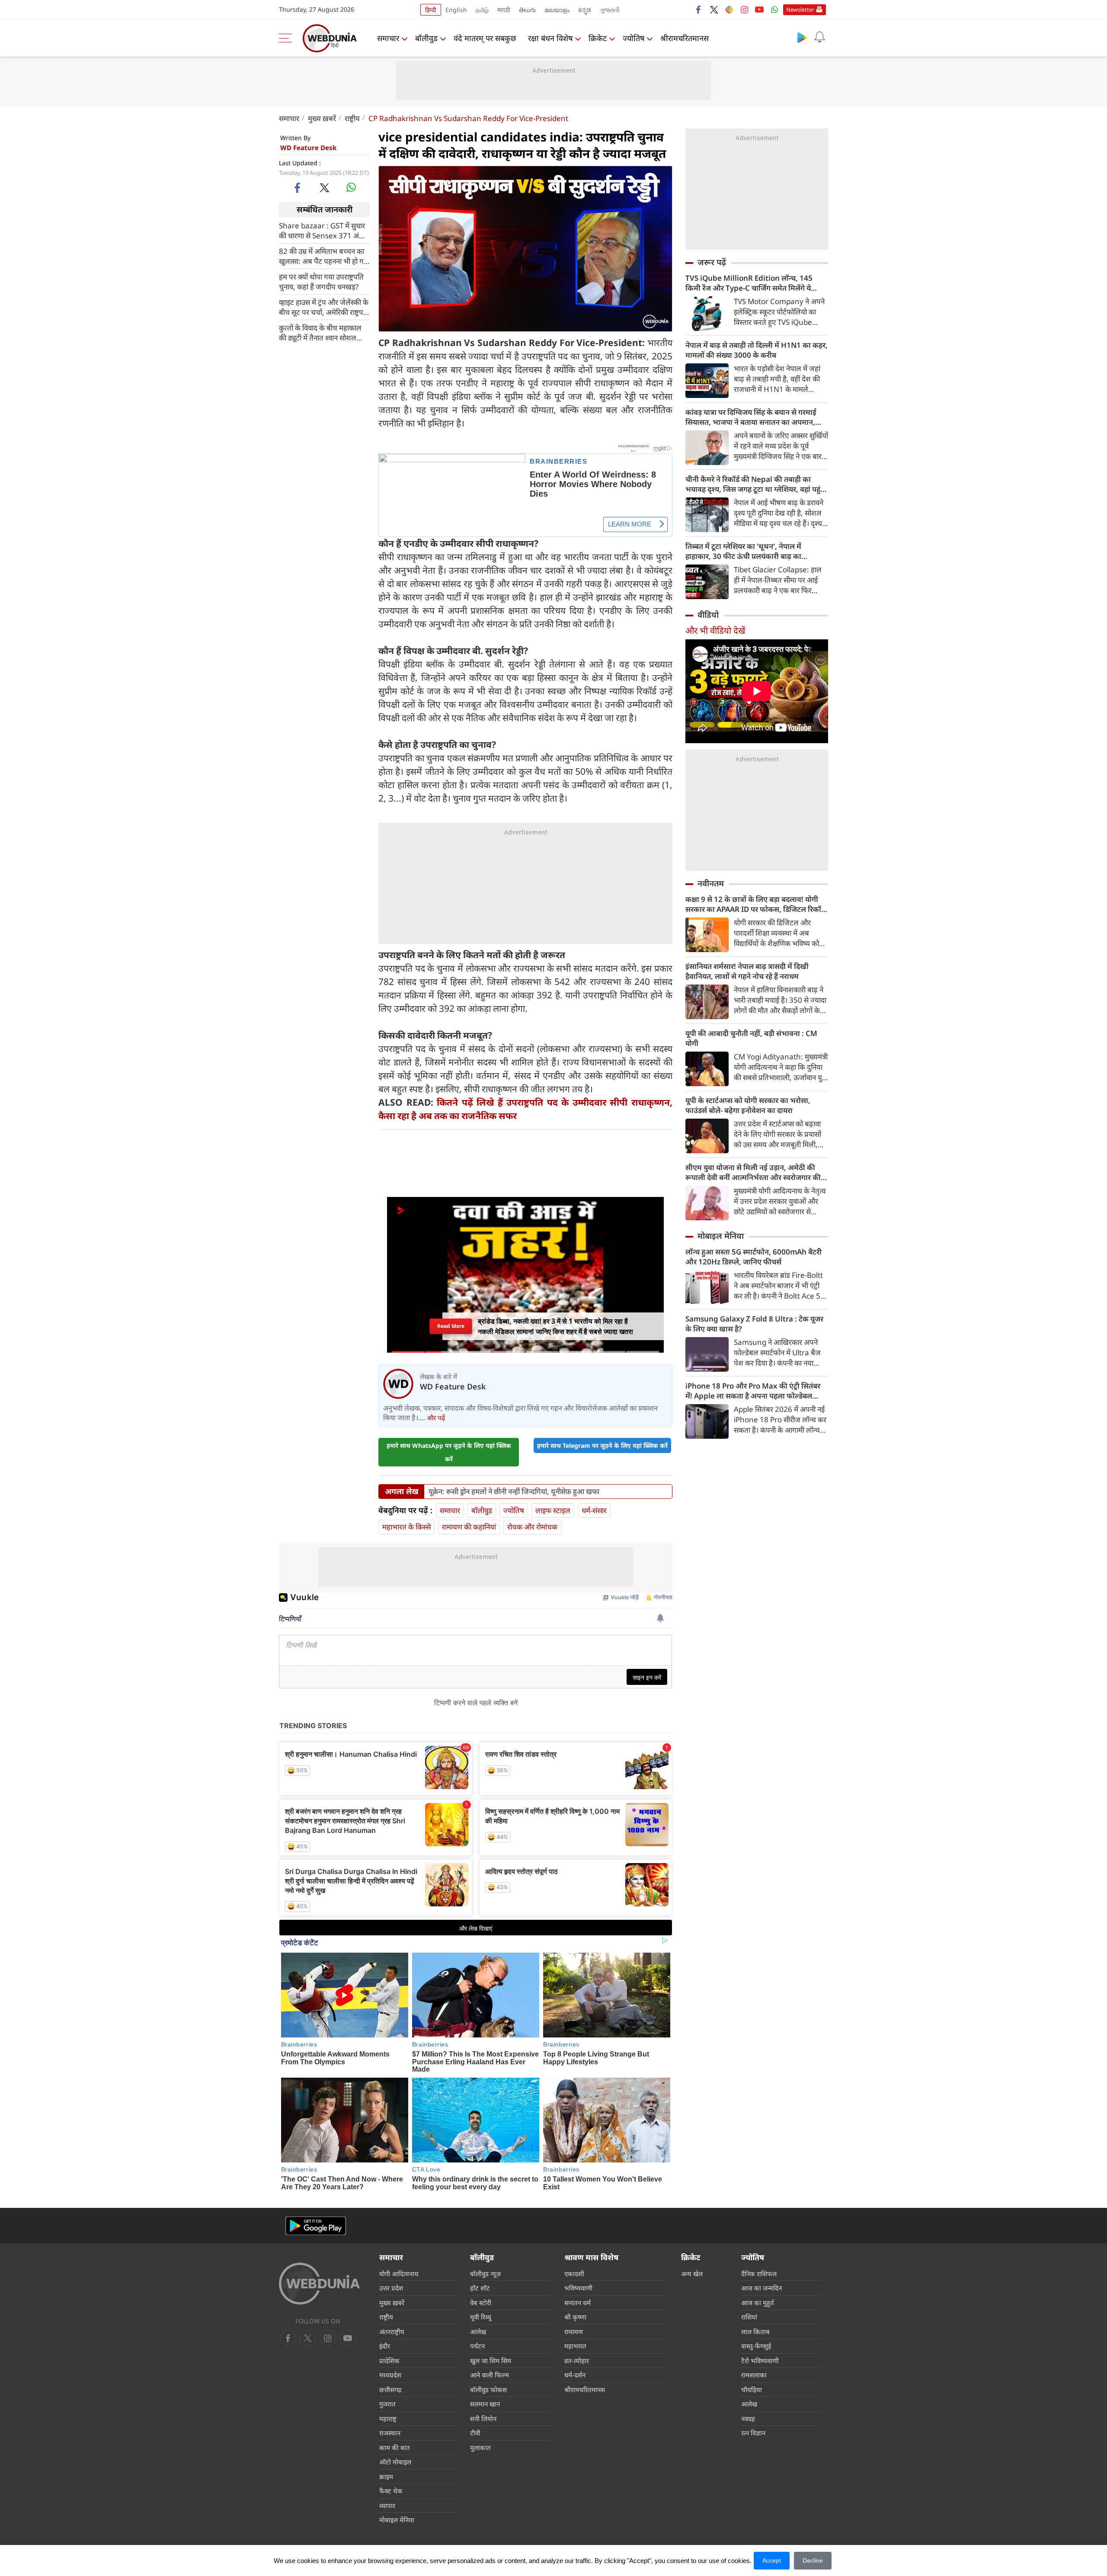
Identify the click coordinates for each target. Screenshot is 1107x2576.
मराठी (504, 10)
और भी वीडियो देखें (715, 630)
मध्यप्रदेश (390, 2375)
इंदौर (385, 2346)
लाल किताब (755, 2332)
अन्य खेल (692, 2274)
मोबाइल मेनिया (721, 1236)
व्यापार (387, 2505)
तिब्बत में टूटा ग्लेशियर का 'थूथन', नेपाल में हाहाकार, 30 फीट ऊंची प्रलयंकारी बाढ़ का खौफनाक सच (743, 551)
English (456, 10)
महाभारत (575, 2346)
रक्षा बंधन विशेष (550, 38)
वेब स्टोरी (481, 2303)
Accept (772, 2560)
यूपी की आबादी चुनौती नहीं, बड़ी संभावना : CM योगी (751, 1038)
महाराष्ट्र (388, 2419)
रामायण (574, 2332)
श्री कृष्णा (575, 2317)
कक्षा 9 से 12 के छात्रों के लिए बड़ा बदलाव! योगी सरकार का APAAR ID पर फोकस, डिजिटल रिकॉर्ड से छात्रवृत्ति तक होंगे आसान (755, 904)
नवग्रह (748, 2419)
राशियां (749, 2317)
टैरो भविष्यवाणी (760, 2361)
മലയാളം (557, 10)
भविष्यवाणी (578, 2288)
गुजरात (387, 2404)
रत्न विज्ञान (753, 2433)
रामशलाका (754, 2375)
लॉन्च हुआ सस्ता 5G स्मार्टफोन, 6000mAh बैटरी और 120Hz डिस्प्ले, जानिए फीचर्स (753, 1257)
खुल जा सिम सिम (491, 2361)
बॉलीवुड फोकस (488, 2390)
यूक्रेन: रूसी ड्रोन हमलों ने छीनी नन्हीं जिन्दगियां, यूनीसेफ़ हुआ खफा (514, 1492)
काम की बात (395, 2448)
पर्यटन (477, 2346)
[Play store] (802, 37)
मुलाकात (480, 2448)
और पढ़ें (436, 1418)
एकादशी (574, 2274)
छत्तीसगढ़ (390, 2390)
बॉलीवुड (426, 38)
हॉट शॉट (480, 2288)
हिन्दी (431, 10)
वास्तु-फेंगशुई (756, 2346)
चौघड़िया (752, 2390)
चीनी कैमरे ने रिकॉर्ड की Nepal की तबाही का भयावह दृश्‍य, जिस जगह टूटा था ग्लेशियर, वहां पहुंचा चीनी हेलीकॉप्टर (756, 484)
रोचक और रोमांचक (532, 1527)
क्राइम (386, 2477)
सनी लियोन (483, 2419)
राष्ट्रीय (352, 118)
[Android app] (316, 2226)
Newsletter (800, 10)
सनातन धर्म (577, 2303)
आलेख (478, 2332)
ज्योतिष (633, 38)
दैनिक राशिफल (759, 2274)
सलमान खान (485, 2404)
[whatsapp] (351, 187)
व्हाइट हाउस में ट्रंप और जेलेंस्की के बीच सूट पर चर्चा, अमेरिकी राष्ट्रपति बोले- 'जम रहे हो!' (324, 307)
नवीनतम (711, 883)
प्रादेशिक (389, 2361)
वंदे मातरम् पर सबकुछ (485, 38)
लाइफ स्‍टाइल (553, 1510)
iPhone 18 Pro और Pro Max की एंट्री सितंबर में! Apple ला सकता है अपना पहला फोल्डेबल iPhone (753, 1391)
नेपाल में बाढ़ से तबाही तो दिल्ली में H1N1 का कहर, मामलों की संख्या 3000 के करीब (757, 350)
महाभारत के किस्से (406, 1527)
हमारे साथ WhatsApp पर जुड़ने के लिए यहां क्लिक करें (449, 1452)
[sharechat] (729, 10)
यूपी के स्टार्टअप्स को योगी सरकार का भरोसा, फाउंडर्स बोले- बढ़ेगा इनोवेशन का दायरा (748, 1105)
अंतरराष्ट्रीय (392, 2332)
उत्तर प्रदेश (391, 2288)
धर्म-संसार (594, 1510)
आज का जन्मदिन (761, 2288)
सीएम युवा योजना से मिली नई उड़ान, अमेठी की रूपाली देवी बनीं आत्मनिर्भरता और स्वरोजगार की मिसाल (753, 1172)
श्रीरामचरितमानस (685, 38)
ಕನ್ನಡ (585, 10)
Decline (813, 2560)
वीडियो (708, 615)
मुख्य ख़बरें (322, 118)
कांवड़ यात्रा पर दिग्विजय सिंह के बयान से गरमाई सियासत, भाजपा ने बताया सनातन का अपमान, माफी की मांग (751, 417)
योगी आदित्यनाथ (399, 2274)
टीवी (475, 2433)
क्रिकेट (598, 38)
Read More (451, 1326)
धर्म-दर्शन (575, 2375)
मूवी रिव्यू (481, 2317)
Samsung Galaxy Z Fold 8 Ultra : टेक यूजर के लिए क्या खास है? (754, 1324)
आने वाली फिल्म (490, 2375)
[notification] (819, 37)
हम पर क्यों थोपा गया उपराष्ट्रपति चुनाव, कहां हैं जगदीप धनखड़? (321, 281)
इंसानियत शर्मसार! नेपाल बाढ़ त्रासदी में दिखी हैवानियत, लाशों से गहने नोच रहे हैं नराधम (747, 971)
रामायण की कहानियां (469, 1527)
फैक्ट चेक (391, 2491)
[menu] (288, 38)
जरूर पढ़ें (712, 262)
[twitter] (714, 10)
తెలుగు (527, 10)
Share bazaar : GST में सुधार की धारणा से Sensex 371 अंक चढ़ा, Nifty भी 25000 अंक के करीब (322, 230)
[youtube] (759, 10)
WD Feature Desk (308, 148)
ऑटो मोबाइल (395, 2462)
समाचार (388, 38)
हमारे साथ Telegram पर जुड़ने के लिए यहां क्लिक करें (602, 1445)
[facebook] (699, 10)
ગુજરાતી (610, 10)
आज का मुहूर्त (758, 2303)
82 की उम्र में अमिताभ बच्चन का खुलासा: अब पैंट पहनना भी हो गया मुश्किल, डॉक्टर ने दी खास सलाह (324, 256)
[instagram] (744, 10)
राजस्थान (390, 2433)
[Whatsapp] (774, 10)
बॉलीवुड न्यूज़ (485, 2274)
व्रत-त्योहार (577, 2361)
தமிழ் (482, 10)
